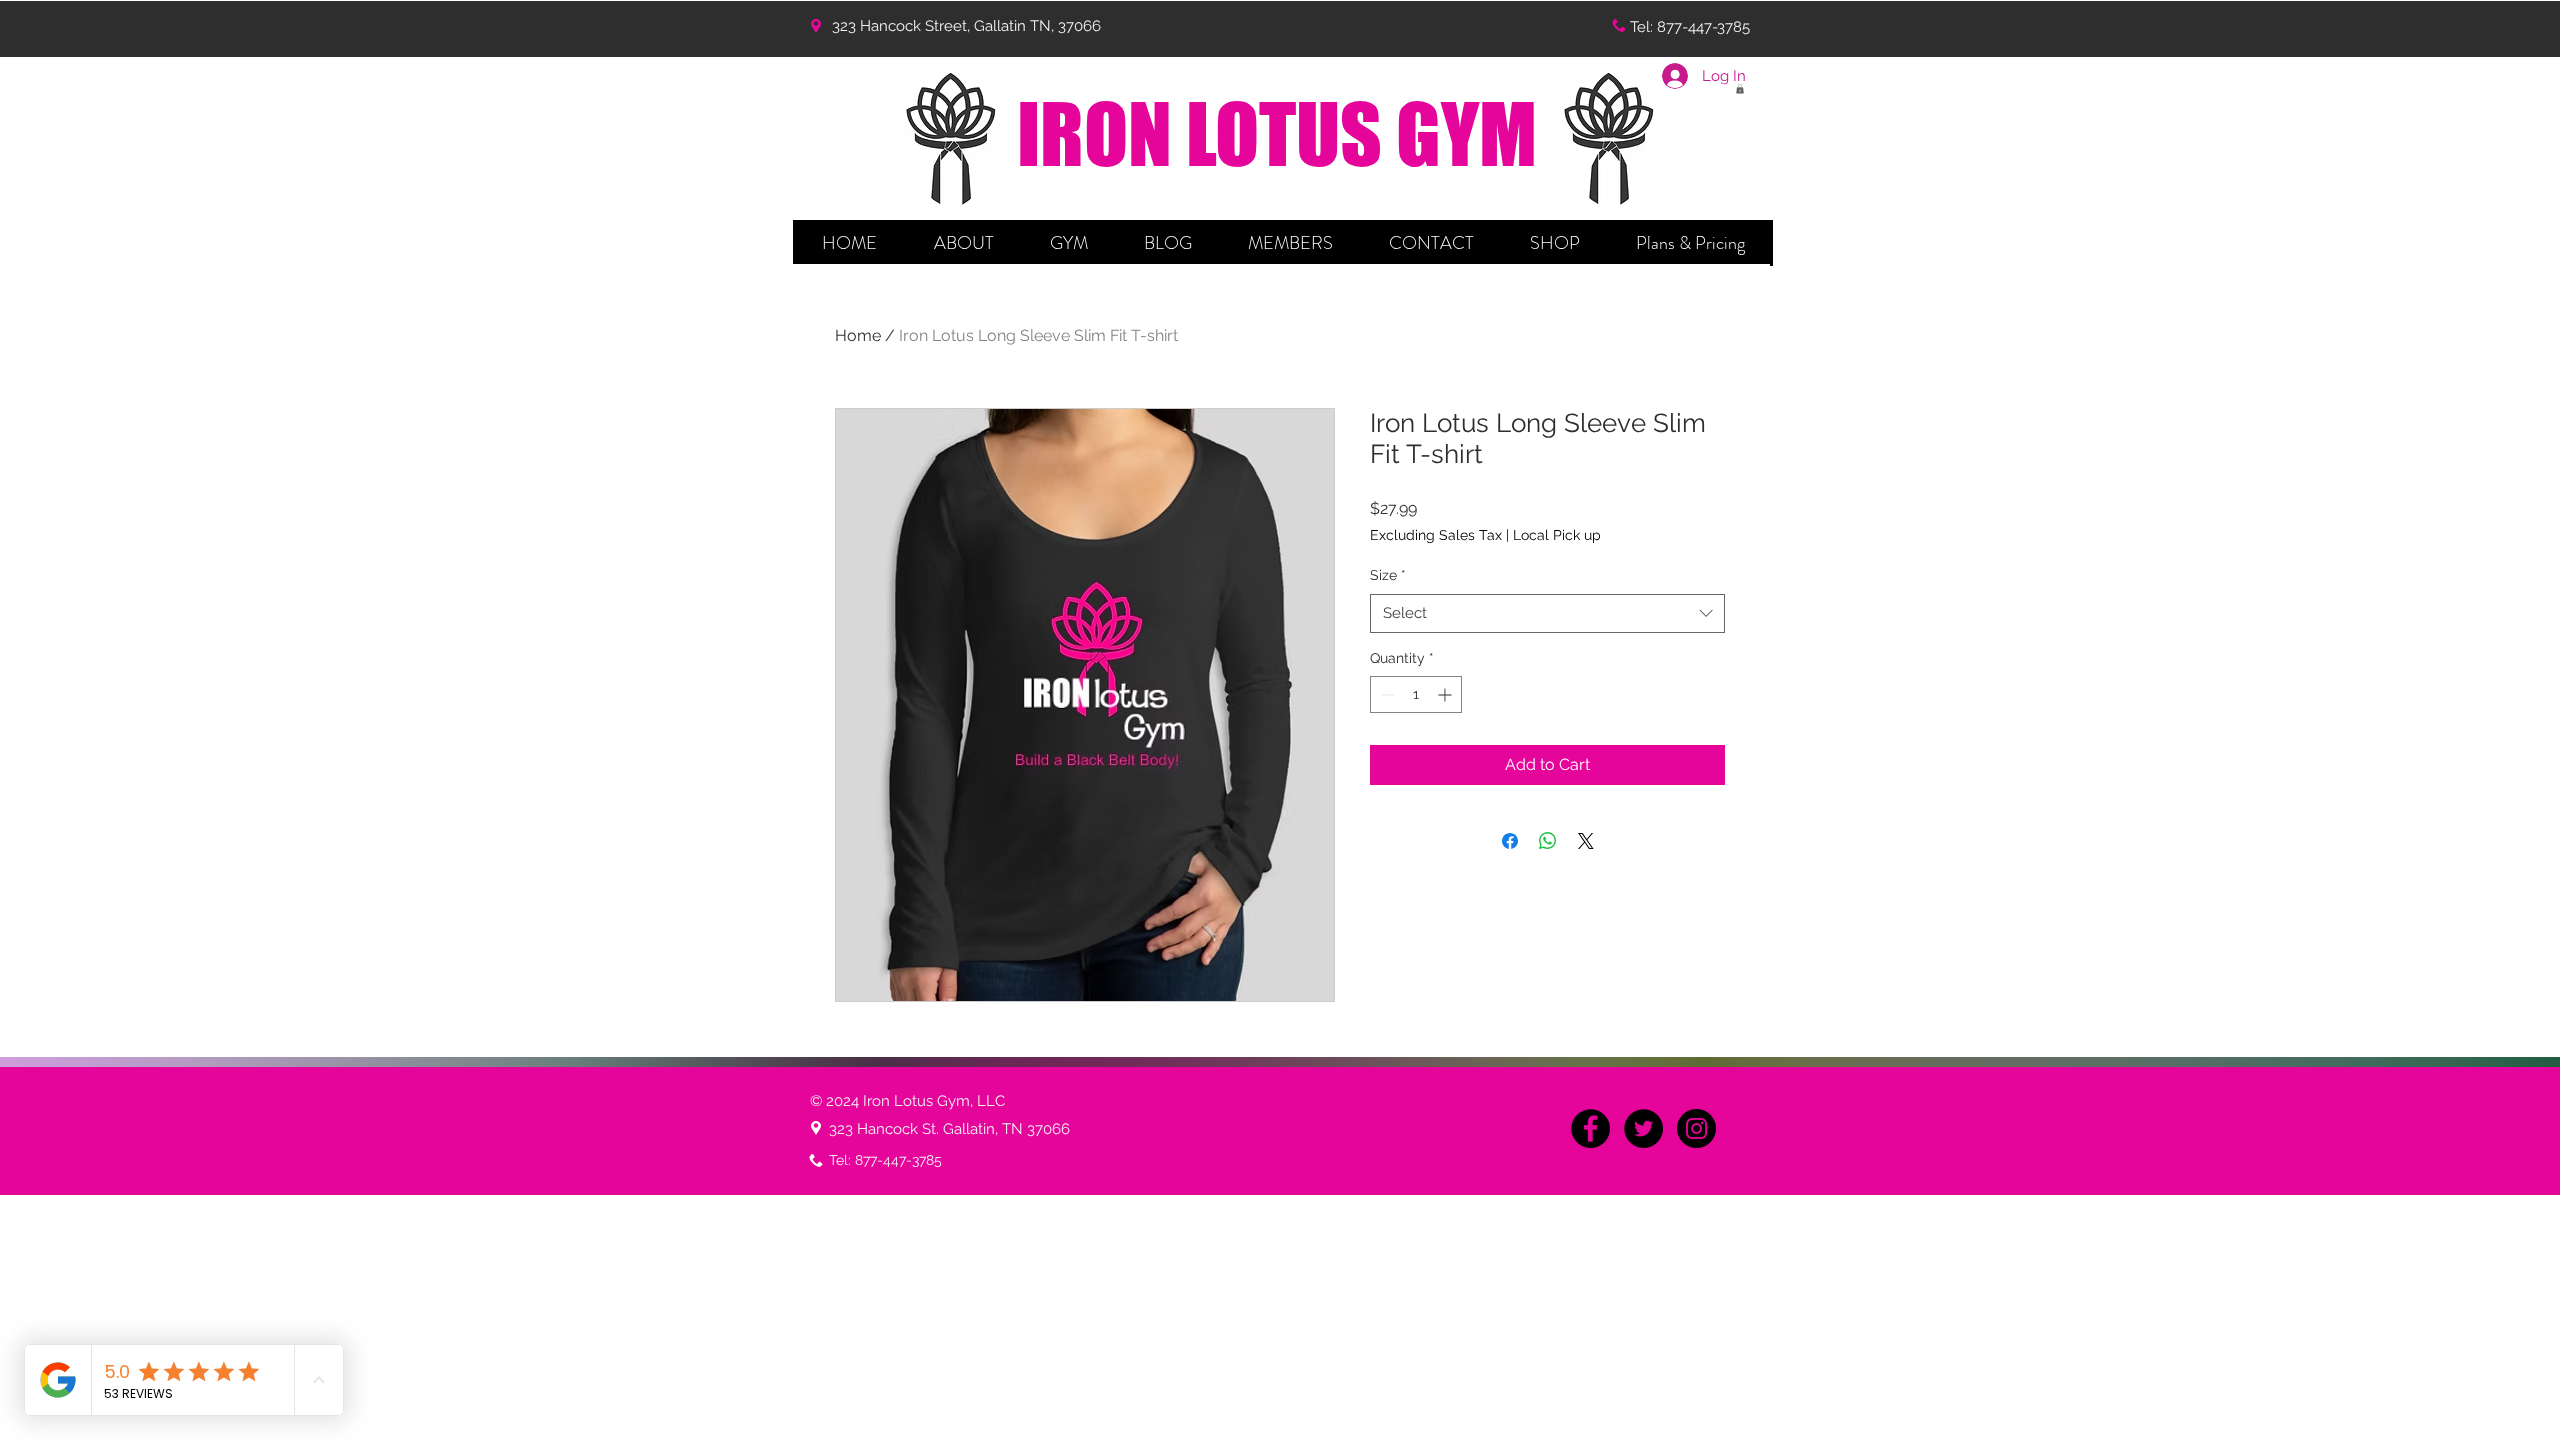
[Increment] (1446, 694)
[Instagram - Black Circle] (1696, 1128)
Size (1388, 575)
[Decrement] (1385, 694)
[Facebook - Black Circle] (1590, 1128)
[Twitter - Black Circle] (1643, 1128)
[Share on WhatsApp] (1548, 841)
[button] (963, 243)
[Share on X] (1586, 841)
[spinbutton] (1416, 694)
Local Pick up (1557, 535)
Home (858, 335)
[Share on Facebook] (1510, 841)
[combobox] (1547, 613)
